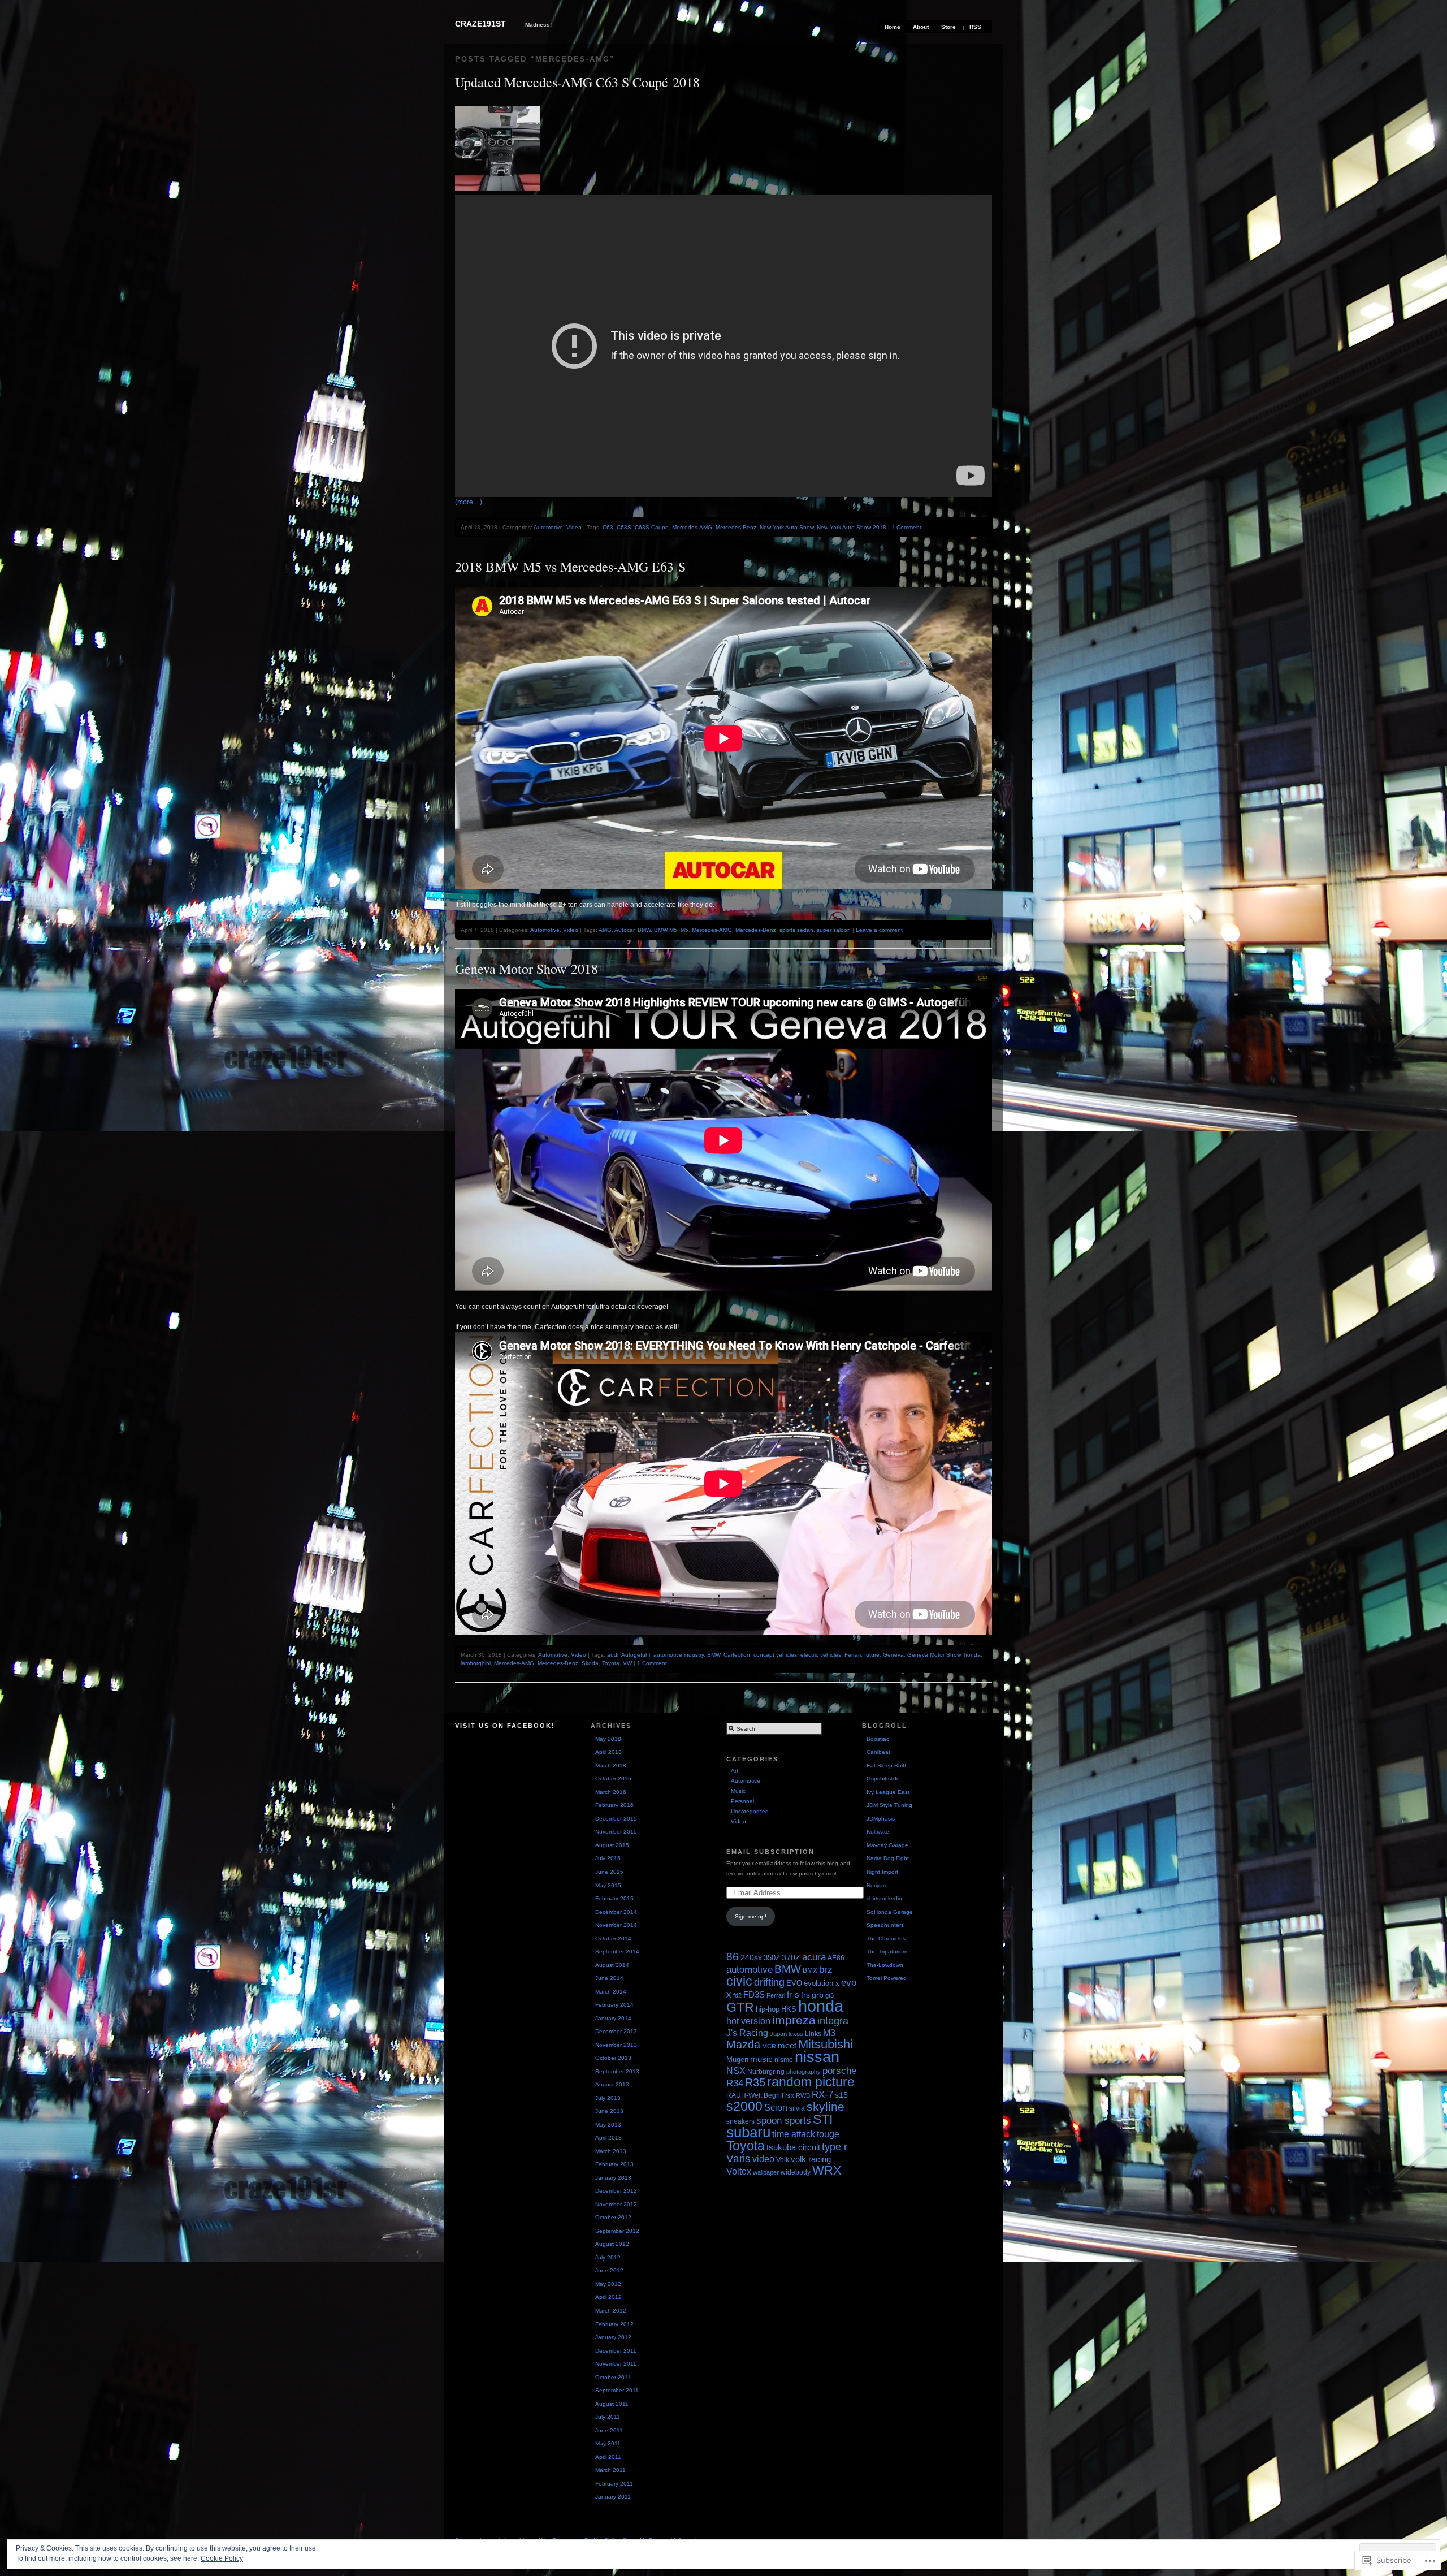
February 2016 (614, 1805)
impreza (794, 2020)
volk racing (811, 2159)
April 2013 (608, 2138)
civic (739, 1981)
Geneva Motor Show (934, 1655)
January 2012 (613, 2337)
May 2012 (608, 2284)
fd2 (737, 1995)
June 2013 (609, 2111)
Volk (783, 2160)
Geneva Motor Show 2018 (527, 969)
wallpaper (766, 2172)
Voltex (739, 2171)
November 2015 (616, 1832)
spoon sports (784, 2120)
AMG (605, 930)
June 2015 (609, 1872)
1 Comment (906, 527)
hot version (748, 2021)
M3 (829, 2033)
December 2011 (616, 2351)
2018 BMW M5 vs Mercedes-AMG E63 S (570, 567)
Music (738, 1791)
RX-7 (822, 2095)
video (763, 2159)
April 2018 (608, 1752)
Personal (742, 1801)
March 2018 (611, 1765)
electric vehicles (821, 1655)
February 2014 (614, 2005)
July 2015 (608, 1858)
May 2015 (608, 1885)
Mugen (737, 2059)
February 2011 (614, 2484)
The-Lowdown (885, 1965)
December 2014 (616, 1912)
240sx (751, 1957)
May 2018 (608, 1739)
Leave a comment (879, 930)
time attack (794, 2134)
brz (826, 1970)
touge (828, 2134)
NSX (736, 2071)
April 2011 (608, 2457)
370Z (791, 1958)
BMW (644, 930)
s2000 (744, 2106)
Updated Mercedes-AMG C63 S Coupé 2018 (577, 82)
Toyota (611, 1663)
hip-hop (768, 2009)
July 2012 (608, 2257)
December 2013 (616, 2031)
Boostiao (878, 1739)
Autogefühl (636, 1655)
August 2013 (612, 2084)
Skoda (590, 1663)
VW (627, 1663)
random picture (811, 2082)
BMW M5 (666, 930)
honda (972, 1655)
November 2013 (616, 2045)
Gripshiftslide (883, 1778)
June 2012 (609, 2270)
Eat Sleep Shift (886, 1765)
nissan (817, 2057)
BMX (810, 1970)
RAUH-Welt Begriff (755, 2095)
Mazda (743, 2045)
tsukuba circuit (793, 2147)
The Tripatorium (887, 1952)
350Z (772, 1958)
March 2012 (611, 2311)
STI (823, 2119)
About (921, 27)
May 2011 (608, 2443)
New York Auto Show (787, 527)
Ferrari (853, 1655)
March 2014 (611, 1992)
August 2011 (612, 2404)
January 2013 (613, 2178)
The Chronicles (886, 1939)
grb (818, 1995)
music (761, 2059)
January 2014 (613, 2018)
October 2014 (613, 1939)
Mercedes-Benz (736, 527)
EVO (794, 1983)
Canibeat (878, 1752)
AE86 (836, 1958)
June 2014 (609, 1978)
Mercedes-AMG (692, 527)
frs (805, 1995)
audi (613, 1655)
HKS (789, 2009)
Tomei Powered (887, 1978)
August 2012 (612, 2244)
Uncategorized (750, 1811)
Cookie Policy (222, 2558)
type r (835, 2147)
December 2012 (616, 2191)
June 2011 (609, 2430)
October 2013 (613, 2058)
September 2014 (617, 1952)
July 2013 (608, 2098)
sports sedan (796, 930)
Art (735, 1771)
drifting (769, 1982)
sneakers (740, 2121)
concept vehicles (775, 1655)
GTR (740, 2007)
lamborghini (476, 1663)
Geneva (893, 1655)
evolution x (822, 1983)
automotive (750, 1970)
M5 (684, 930)
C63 (608, 527)
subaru (748, 2132)
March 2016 (611, 1792)
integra (833, 2020)
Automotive (548, 527)
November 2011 (616, 2364)
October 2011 (613, 2377)
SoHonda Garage (890, 1912)
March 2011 (610, 2470)
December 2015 (616, 1819)
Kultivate (878, 1832)
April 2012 (608, 2297)
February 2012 (614, 2324)
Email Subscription (770, 1852)
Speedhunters (885, 1925)
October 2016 (613, 1778)
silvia (797, 2108)
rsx (790, 2095)
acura (814, 1957)
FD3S (754, 1994)
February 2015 (614, 1898)
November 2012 (616, 2204)
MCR (769, 2046)
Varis (738, 2158)
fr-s (793, 1994)
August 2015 (612, 1845)
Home (893, 27)
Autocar (624, 930)
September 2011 (617, 2390)
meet (787, 2045)
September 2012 (617, 2231)
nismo (784, 2060)
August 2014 (612, 1965)
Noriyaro (877, 1885)
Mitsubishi (826, 2045)
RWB (803, 2095)
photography (803, 2072)
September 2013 (617, 2071)
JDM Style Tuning (889, 1805)
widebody (796, 2172)
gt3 (829, 1995)
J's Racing (747, 2033)
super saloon (834, 930)
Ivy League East (888, 1792)
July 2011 (608, 2417)
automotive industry (679, 1655)
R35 (755, 2082)
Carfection (737, 1655)
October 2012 (613, 2217)
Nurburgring (766, 2072)
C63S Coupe (652, 527)
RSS (975, 27)
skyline (826, 2106)
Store (948, 27)
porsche (839, 2071)
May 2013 (608, 2125)
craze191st (480, 24)
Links (813, 2034)
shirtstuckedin (884, 1898)
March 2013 (611, 2151)
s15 (841, 2095)
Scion (776, 2107)
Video (574, 527)
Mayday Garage (887, 1845)
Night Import (882, 1872)
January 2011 (613, 2497)
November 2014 (616, 1925)
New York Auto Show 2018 (852, 527)
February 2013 (614, 2164)
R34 (735, 2083)
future (872, 1655)
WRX (827, 2170)
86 (733, 1957)
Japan (778, 2034)
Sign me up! (751, 1916)
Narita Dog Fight (888, 1858)
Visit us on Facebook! (505, 1726)
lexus (796, 2034)
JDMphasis (881, 1819)
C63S (624, 527)
